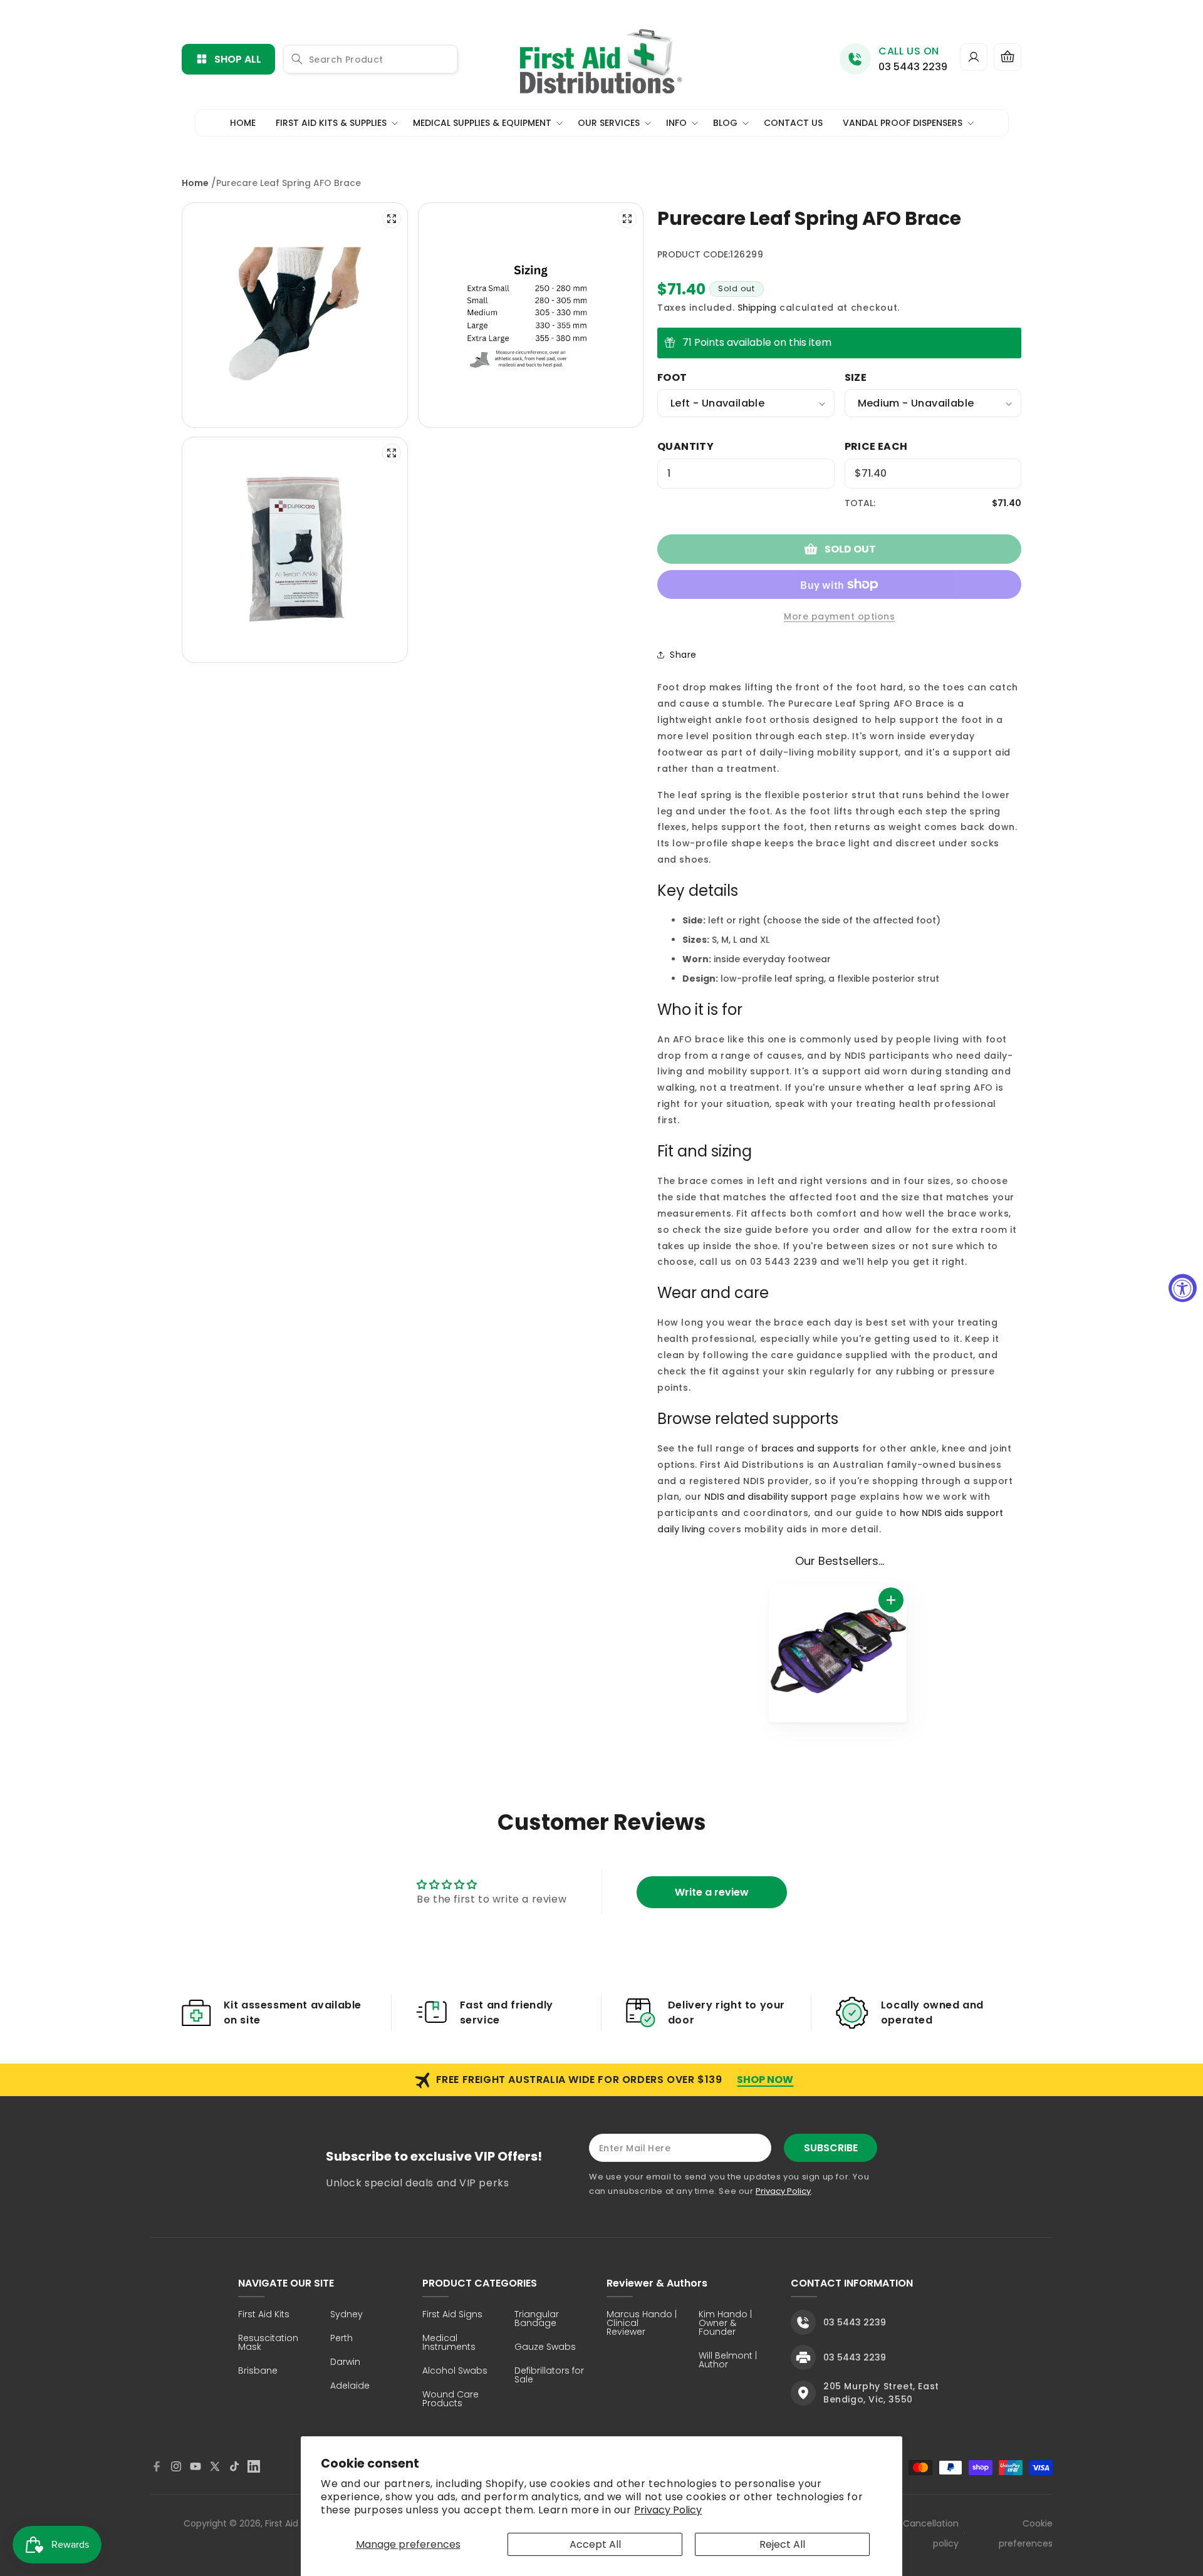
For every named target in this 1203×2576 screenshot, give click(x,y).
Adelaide (350, 2386)
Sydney (346, 2315)
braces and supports (810, 1448)
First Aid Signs (452, 2315)
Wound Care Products (450, 2400)
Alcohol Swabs (455, 2371)
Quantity (685, 446)
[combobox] (370, 59)
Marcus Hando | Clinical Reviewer (642, 2324)
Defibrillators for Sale (549, 2376)
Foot (672, 377)
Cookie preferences (1026, 2533)
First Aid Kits (264, 2315)
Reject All (782, 2544)
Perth (341, 2339)
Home (195, 183)
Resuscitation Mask (268, 2343)
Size (856, 377)
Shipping (757, 308)
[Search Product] (297, 59)
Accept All (595, 2544)
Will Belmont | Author (728, 2361)
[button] (1008, 57)
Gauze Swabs (545, 2348)
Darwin (345, 2363)
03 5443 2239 (913, 67)
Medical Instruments (449, 2343)
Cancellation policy (931, 2533)
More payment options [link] (839, 616)
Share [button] (683, 655)
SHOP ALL (238, 59)
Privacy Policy (668, 2510)
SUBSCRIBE (831, 2148)
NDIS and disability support (766, 1497)
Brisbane (258, 2371)
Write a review (712, 1892)
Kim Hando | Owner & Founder (725, 2324)
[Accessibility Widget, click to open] (1183, 1288)
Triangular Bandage (537, 2319)
